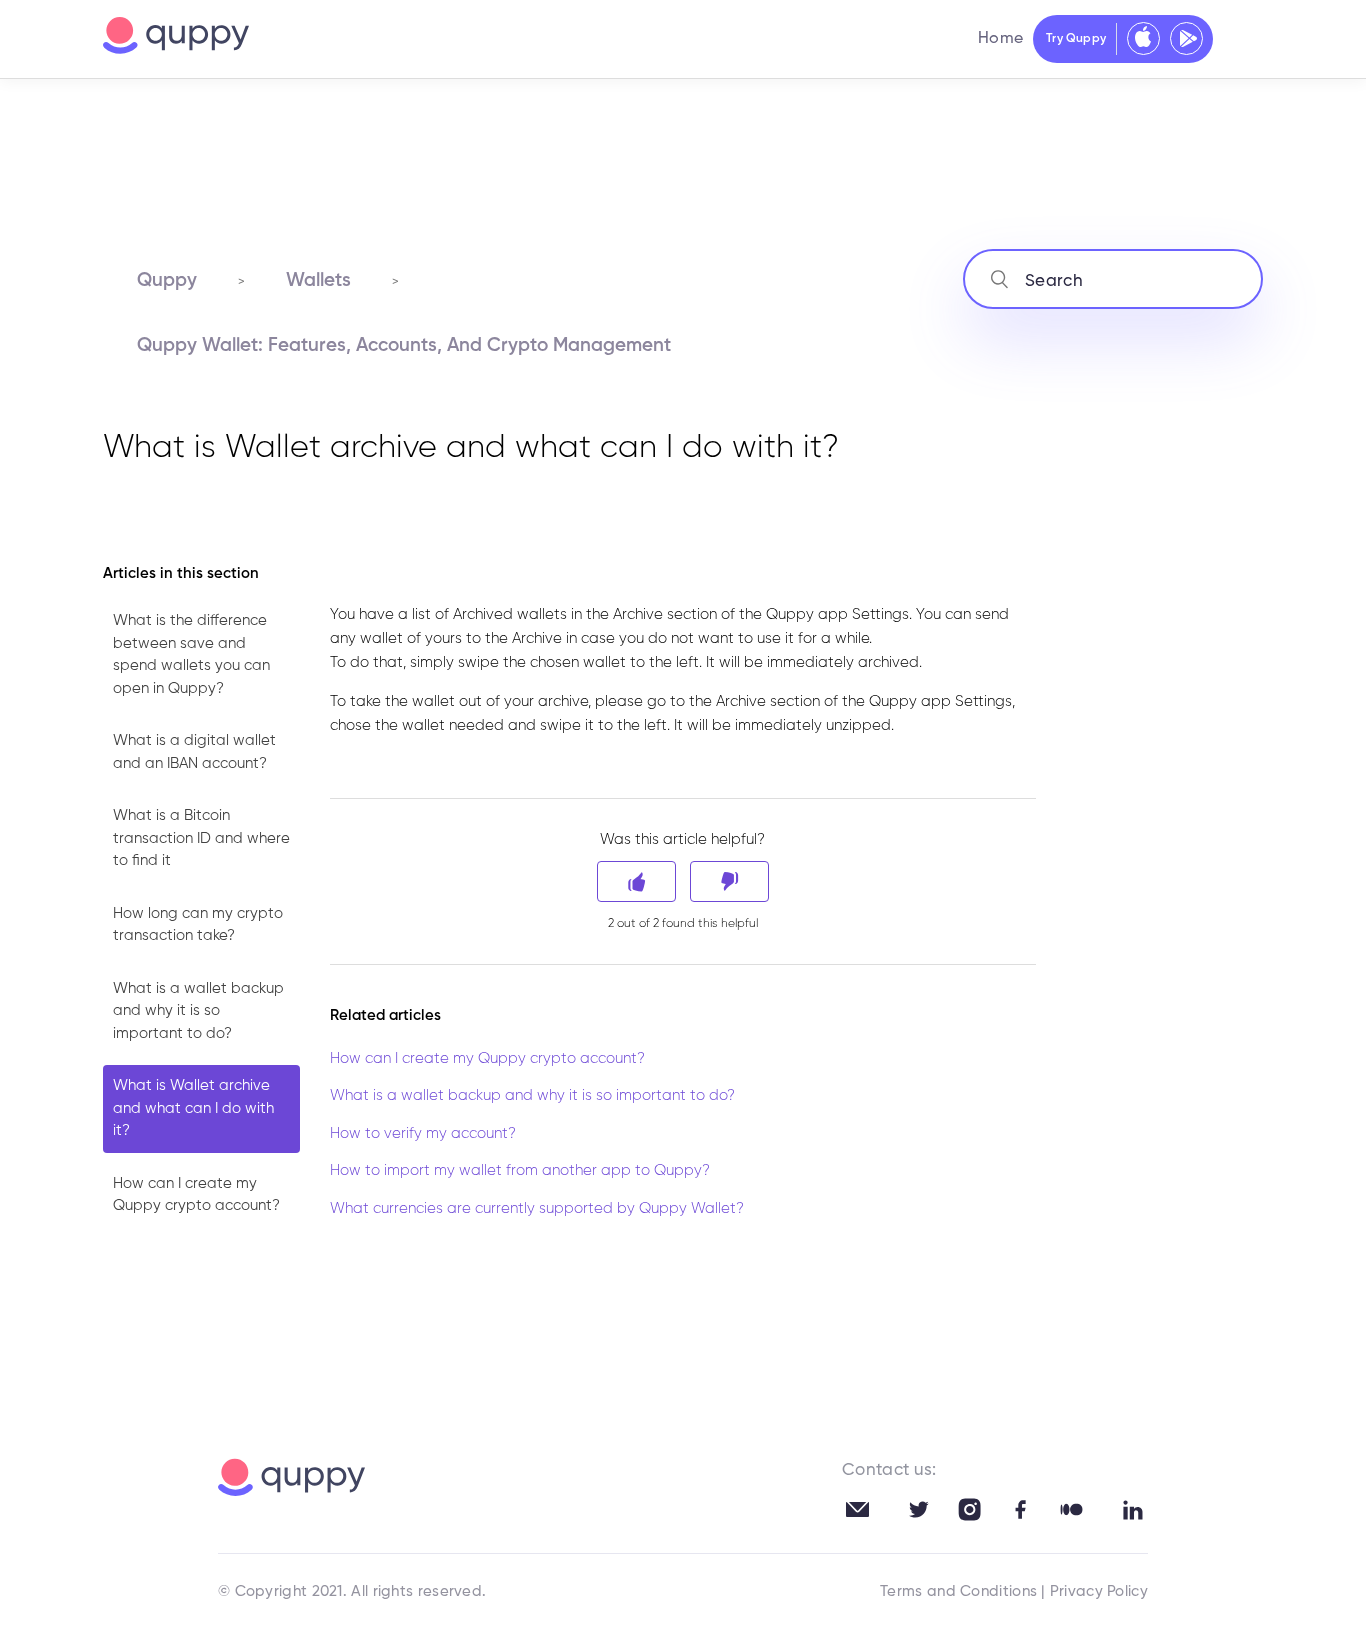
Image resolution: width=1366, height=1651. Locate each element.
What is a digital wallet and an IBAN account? (194, 752)
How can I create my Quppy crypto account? (196, 1195)
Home (1000, 39)
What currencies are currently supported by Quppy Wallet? (537, 1208)
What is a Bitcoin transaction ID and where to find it (201, 838)
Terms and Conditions (958, 1591)
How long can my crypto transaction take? (198, 925)
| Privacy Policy (1094, 1591)
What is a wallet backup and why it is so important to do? (198, 1011)
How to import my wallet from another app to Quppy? (520, 1170)
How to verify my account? (423, 1133)
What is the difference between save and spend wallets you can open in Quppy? (191, 654)
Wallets (318, 280)
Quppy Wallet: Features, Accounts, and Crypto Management (404, 345)
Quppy (167, 280)
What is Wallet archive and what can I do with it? (193, 1108)
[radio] (636, 881)
